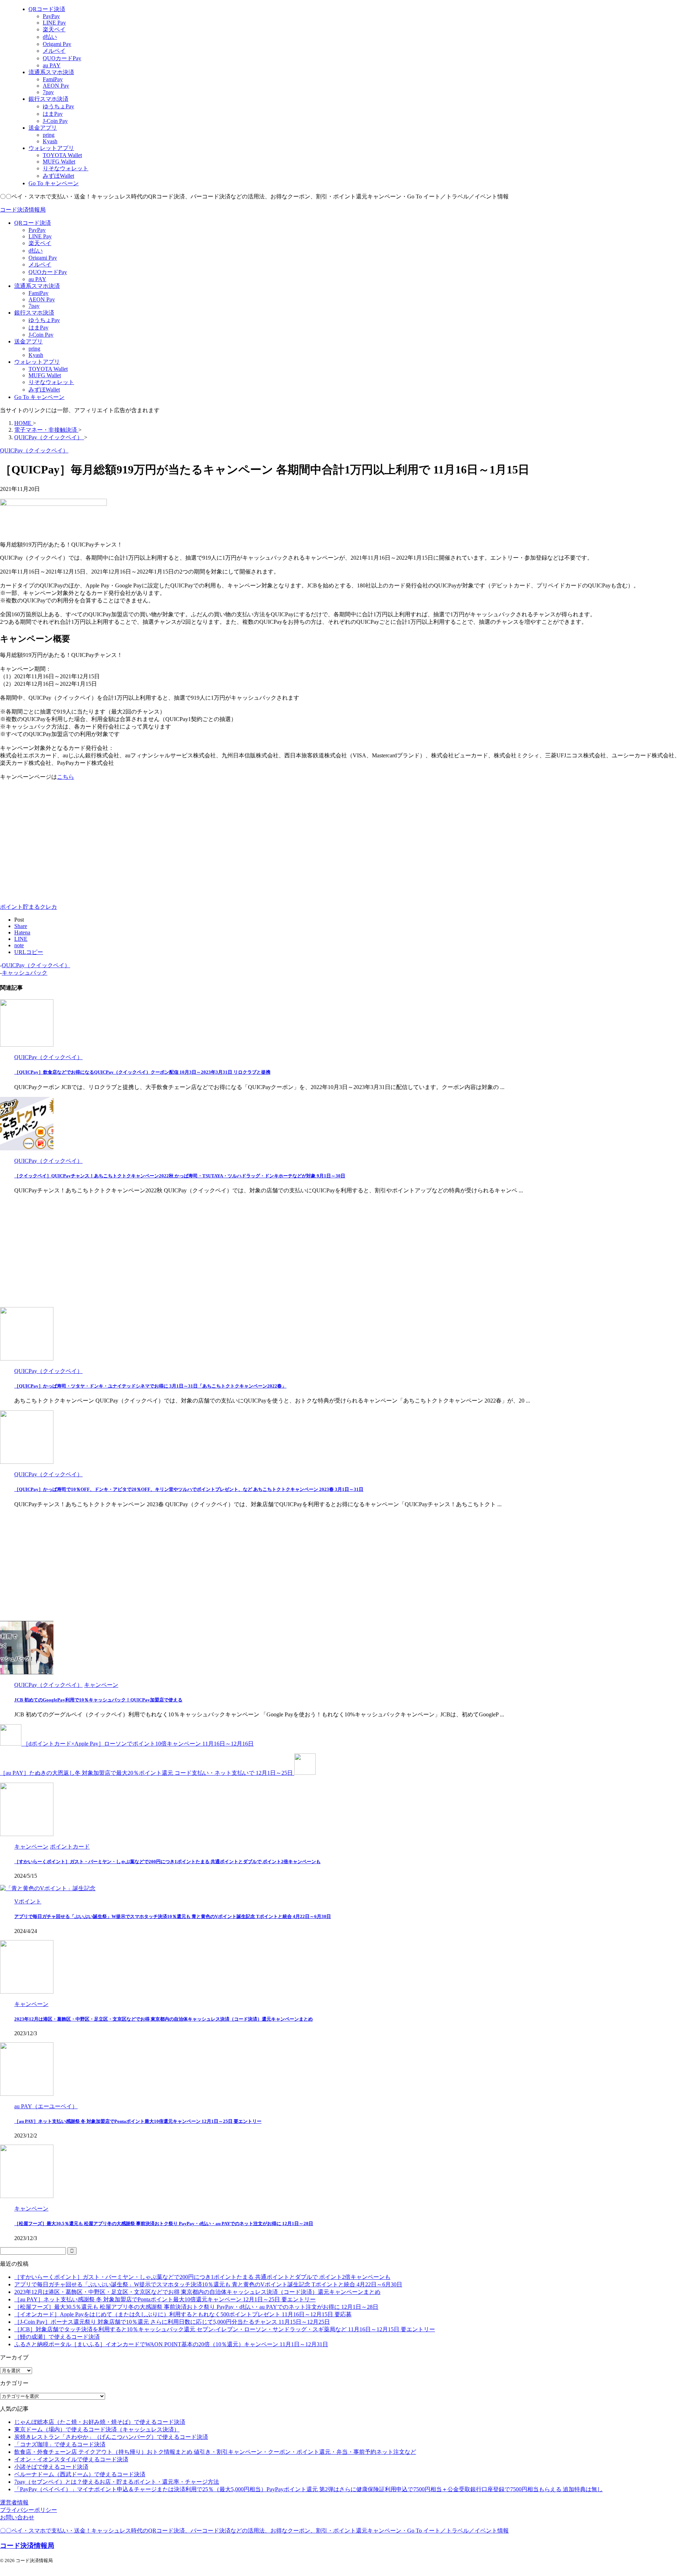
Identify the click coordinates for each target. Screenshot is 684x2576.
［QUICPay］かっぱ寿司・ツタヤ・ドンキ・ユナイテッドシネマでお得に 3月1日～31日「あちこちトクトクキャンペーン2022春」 (150, 1386)
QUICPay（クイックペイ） (36, 965)
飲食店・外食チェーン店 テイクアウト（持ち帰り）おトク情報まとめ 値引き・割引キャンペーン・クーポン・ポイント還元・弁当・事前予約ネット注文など (215, 2452)
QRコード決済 (33, 223)
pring (34, 349)
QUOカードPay (48, 272)
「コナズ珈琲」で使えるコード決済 (60, 2444)
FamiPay (38, 293)
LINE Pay (40, 236)
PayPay (37, 230)
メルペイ (40, 265)
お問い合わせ (17, 2517)
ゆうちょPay (44, 320)
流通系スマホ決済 (37, 286)
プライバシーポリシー (28, 2510)
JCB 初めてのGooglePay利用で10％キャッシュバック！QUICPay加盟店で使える (98, 1700)
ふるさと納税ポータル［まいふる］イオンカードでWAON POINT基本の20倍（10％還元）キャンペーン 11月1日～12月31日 (171, 2344)
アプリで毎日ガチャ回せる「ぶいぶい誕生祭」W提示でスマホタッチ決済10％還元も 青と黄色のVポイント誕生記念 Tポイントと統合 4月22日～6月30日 (173, 1916)
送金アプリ (28, 341)
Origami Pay (43, 258)
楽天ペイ (40, 243)
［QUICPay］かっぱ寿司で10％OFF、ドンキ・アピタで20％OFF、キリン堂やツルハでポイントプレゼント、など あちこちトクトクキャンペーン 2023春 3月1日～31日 (189, 1489)
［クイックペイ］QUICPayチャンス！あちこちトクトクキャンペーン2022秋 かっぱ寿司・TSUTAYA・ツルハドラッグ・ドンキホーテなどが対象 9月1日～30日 (180, 1176)
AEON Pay (42, 299)
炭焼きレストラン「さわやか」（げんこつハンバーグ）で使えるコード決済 (111, 2437)
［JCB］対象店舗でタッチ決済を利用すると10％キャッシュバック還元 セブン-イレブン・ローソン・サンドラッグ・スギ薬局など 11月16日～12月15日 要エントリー (225, 2329)
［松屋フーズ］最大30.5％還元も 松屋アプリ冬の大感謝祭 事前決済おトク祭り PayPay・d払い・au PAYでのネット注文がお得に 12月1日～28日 (164, 2223)
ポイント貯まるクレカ (28, 907)
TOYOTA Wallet (48, 369)
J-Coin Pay (41, 335)
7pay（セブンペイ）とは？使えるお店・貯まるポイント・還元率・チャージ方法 (117, 2482)
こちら (66, 777)
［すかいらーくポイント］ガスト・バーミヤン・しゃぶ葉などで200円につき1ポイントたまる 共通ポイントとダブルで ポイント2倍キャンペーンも (167, 1862)
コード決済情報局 (23, 210)
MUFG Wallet (45, 375)
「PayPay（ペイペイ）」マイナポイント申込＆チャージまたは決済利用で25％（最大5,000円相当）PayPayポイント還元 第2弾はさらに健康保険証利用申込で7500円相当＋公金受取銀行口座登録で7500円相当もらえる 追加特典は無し (309, 2489)
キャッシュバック (25, 973)
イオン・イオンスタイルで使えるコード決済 (71, 2459)
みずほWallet (44, 390)
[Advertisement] (60, 843)
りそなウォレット (51, 382)
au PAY (37, 279)
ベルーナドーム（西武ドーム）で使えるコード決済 (80, 2474)
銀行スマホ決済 (34, 313)
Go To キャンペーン (39, 397)
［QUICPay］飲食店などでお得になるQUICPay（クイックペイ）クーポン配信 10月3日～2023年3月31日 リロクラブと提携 (142, 1072)
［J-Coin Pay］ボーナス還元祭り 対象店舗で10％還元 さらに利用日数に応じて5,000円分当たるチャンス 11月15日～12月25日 (172, 2322)
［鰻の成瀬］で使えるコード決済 (57, 2337)
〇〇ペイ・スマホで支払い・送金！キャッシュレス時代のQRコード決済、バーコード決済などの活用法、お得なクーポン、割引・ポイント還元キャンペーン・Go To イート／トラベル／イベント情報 (254, 2531)
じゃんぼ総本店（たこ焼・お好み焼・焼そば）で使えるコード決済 (100, 2422)
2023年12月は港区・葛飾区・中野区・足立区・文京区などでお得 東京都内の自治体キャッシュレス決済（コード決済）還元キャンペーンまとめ (164, 2019)
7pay (34, 306)
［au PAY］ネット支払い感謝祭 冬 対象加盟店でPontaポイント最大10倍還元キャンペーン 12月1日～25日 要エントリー (138, 2121)
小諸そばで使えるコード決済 (51, 2467)
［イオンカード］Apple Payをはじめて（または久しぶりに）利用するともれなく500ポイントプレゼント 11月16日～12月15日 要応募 (183, 2314)
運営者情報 (14, 2502)
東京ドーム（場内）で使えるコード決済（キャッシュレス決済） (97, 2429)
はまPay (38, 328)
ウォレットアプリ (37, 362)
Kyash (36, 355)
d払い (36, 251)
